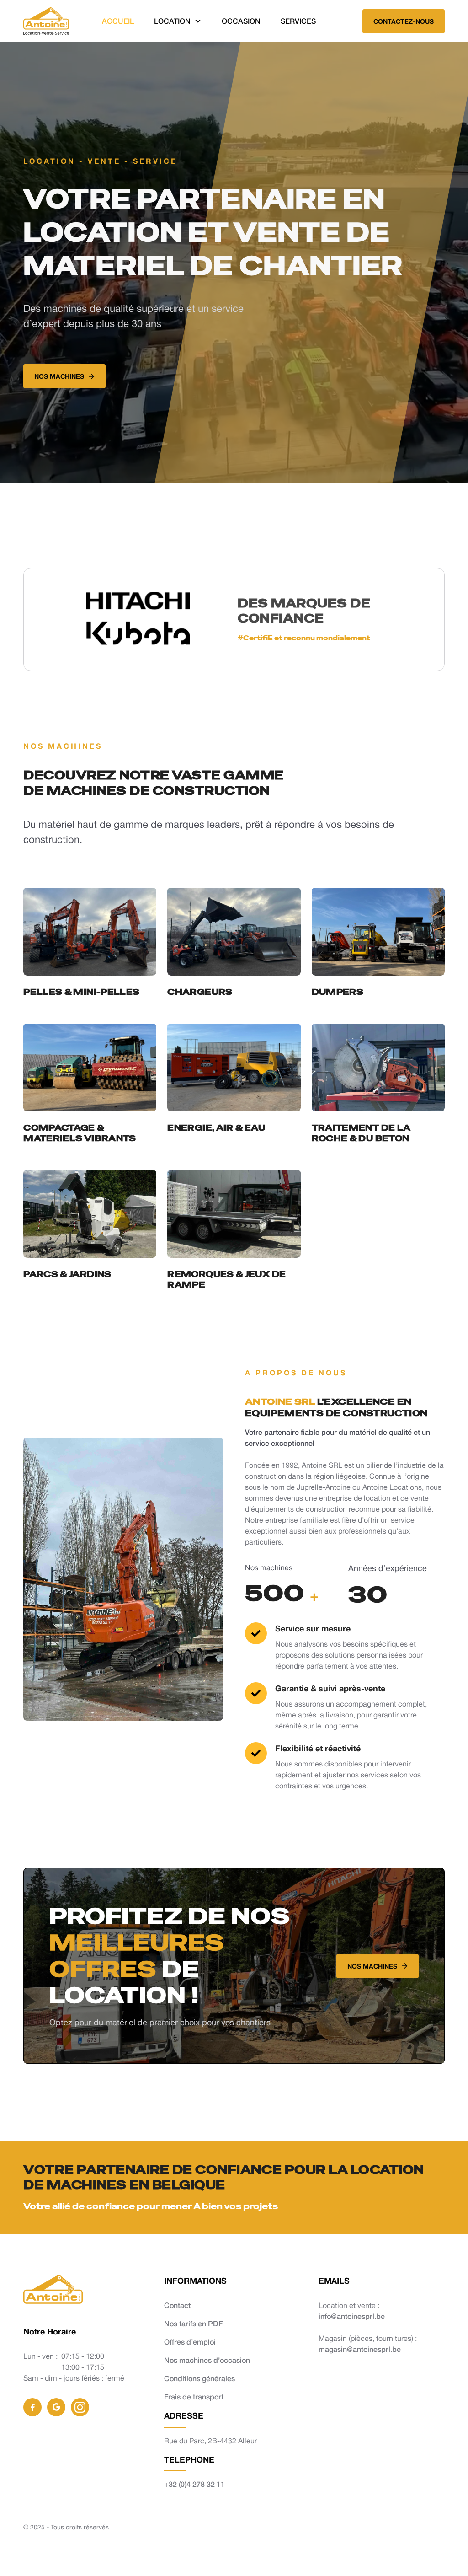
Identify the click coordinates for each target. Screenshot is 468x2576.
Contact (177, 2305)
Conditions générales (199, 2378)
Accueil (118, 21)
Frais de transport (194, 2396)
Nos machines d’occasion (207, 2360)
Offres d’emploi (190, 2342)
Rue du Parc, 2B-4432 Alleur (210, 2441)
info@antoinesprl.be (352, 2316)
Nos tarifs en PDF (193, 2323)
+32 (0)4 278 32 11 (194, 2484)
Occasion (241, 21)
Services (298, 21)
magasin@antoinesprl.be (360, 2349)
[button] (178, 21)
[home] (46, 21)
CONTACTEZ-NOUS (404, 21)
